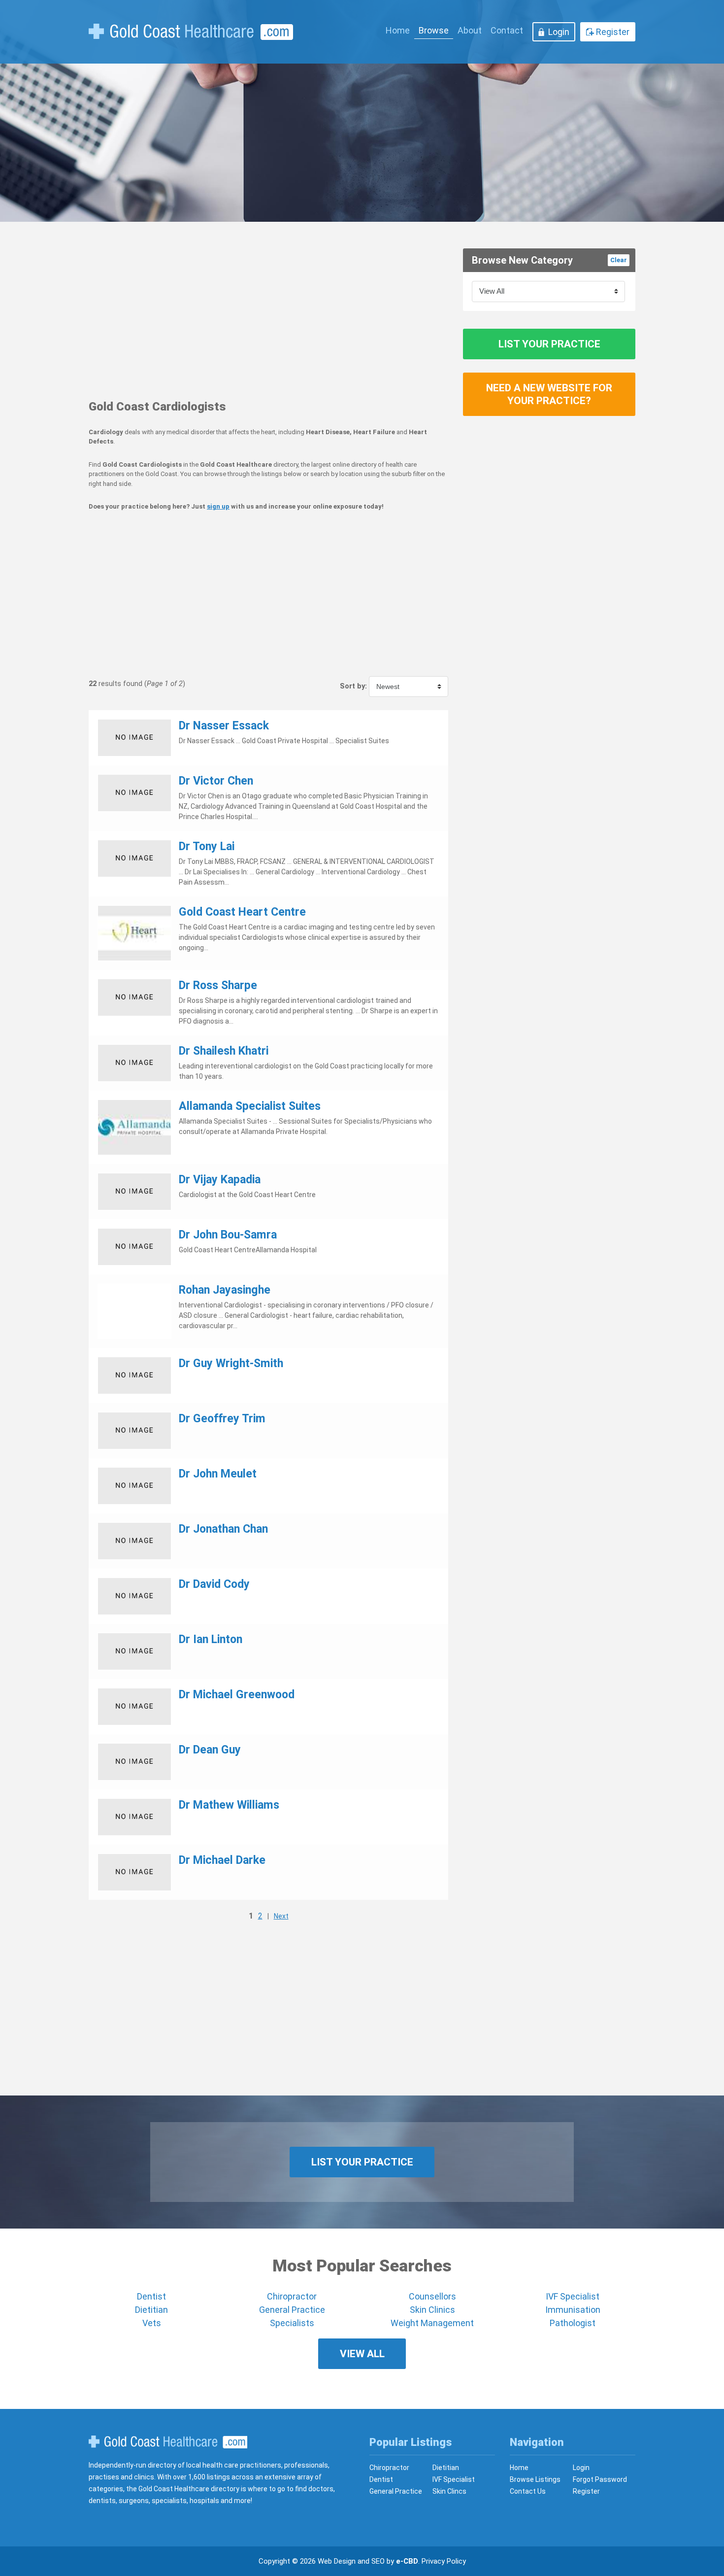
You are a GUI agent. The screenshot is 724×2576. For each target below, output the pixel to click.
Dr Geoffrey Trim (222, 1419)
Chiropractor (292, 2296)
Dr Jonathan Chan (223, 1529)
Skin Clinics (432, 2310)
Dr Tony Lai (207, 846)
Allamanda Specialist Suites (250, 1106)
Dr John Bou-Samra (228, 1235)
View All (362, 2354)
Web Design (337, 2561)
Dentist (151, 2296)
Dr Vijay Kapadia (220, 1180)
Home (398, 30)
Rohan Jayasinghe (225, 1290)
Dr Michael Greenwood (237, 1695)
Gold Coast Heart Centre (242, 912)
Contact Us (528, 2491)
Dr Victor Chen (216, 781)
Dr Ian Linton (211, 1639)
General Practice (292, 2310)
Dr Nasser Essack (224, 726)
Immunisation (573, 2310)
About (470, 30)
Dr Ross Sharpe (218, 985)
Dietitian (151, 2310)
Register (613, 32)
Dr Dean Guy (210, 1750)
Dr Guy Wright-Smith (231, 1363)
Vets (152, 2323)
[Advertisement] (268, 317)
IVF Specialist (573, 2296)
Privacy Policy (444, 2561)
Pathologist (573, 2323)
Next (281, 1916)
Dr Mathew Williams (229, 1805)
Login (559, 32)
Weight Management (432, 2323)
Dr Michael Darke (222, 1860)
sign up (218, 506)
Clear (619, 260)
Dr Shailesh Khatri (224, 1051)
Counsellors (432, 2296)
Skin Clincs (449, 2491)
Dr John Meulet (218, 1474)
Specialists (292, 2323)
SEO (378, 2561)
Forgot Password (600, 2479)
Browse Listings (535, 2479)
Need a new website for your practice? (549, 394)
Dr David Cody (214, 1584)
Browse (434, 30)
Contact (507, 30)
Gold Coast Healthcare (168, 2442)
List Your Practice (549, 344)
